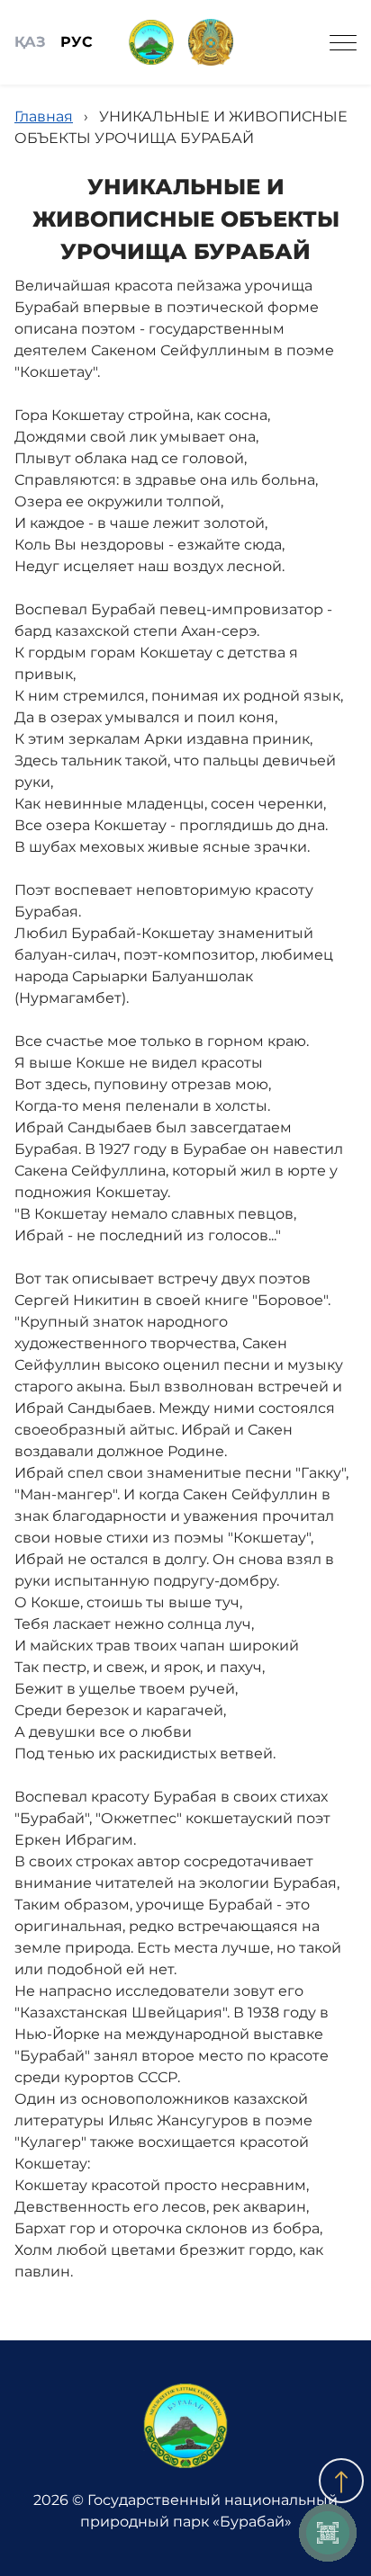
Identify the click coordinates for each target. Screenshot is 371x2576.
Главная (44, 116)
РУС (77, 42)
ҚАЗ (30, 42)
